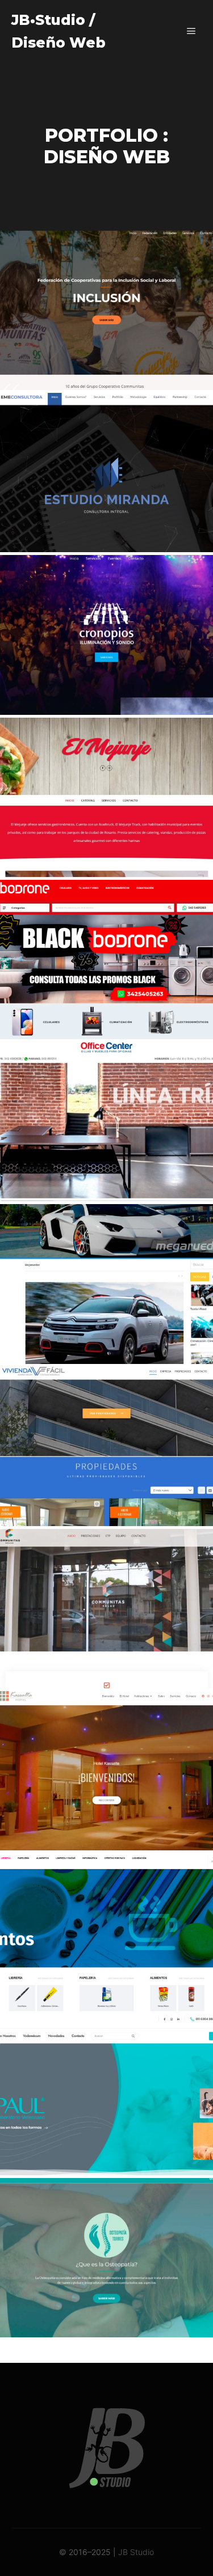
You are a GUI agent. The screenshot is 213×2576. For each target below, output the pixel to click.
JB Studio (136, 2552)
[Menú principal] (191, 31)
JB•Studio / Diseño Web (59, 31)
